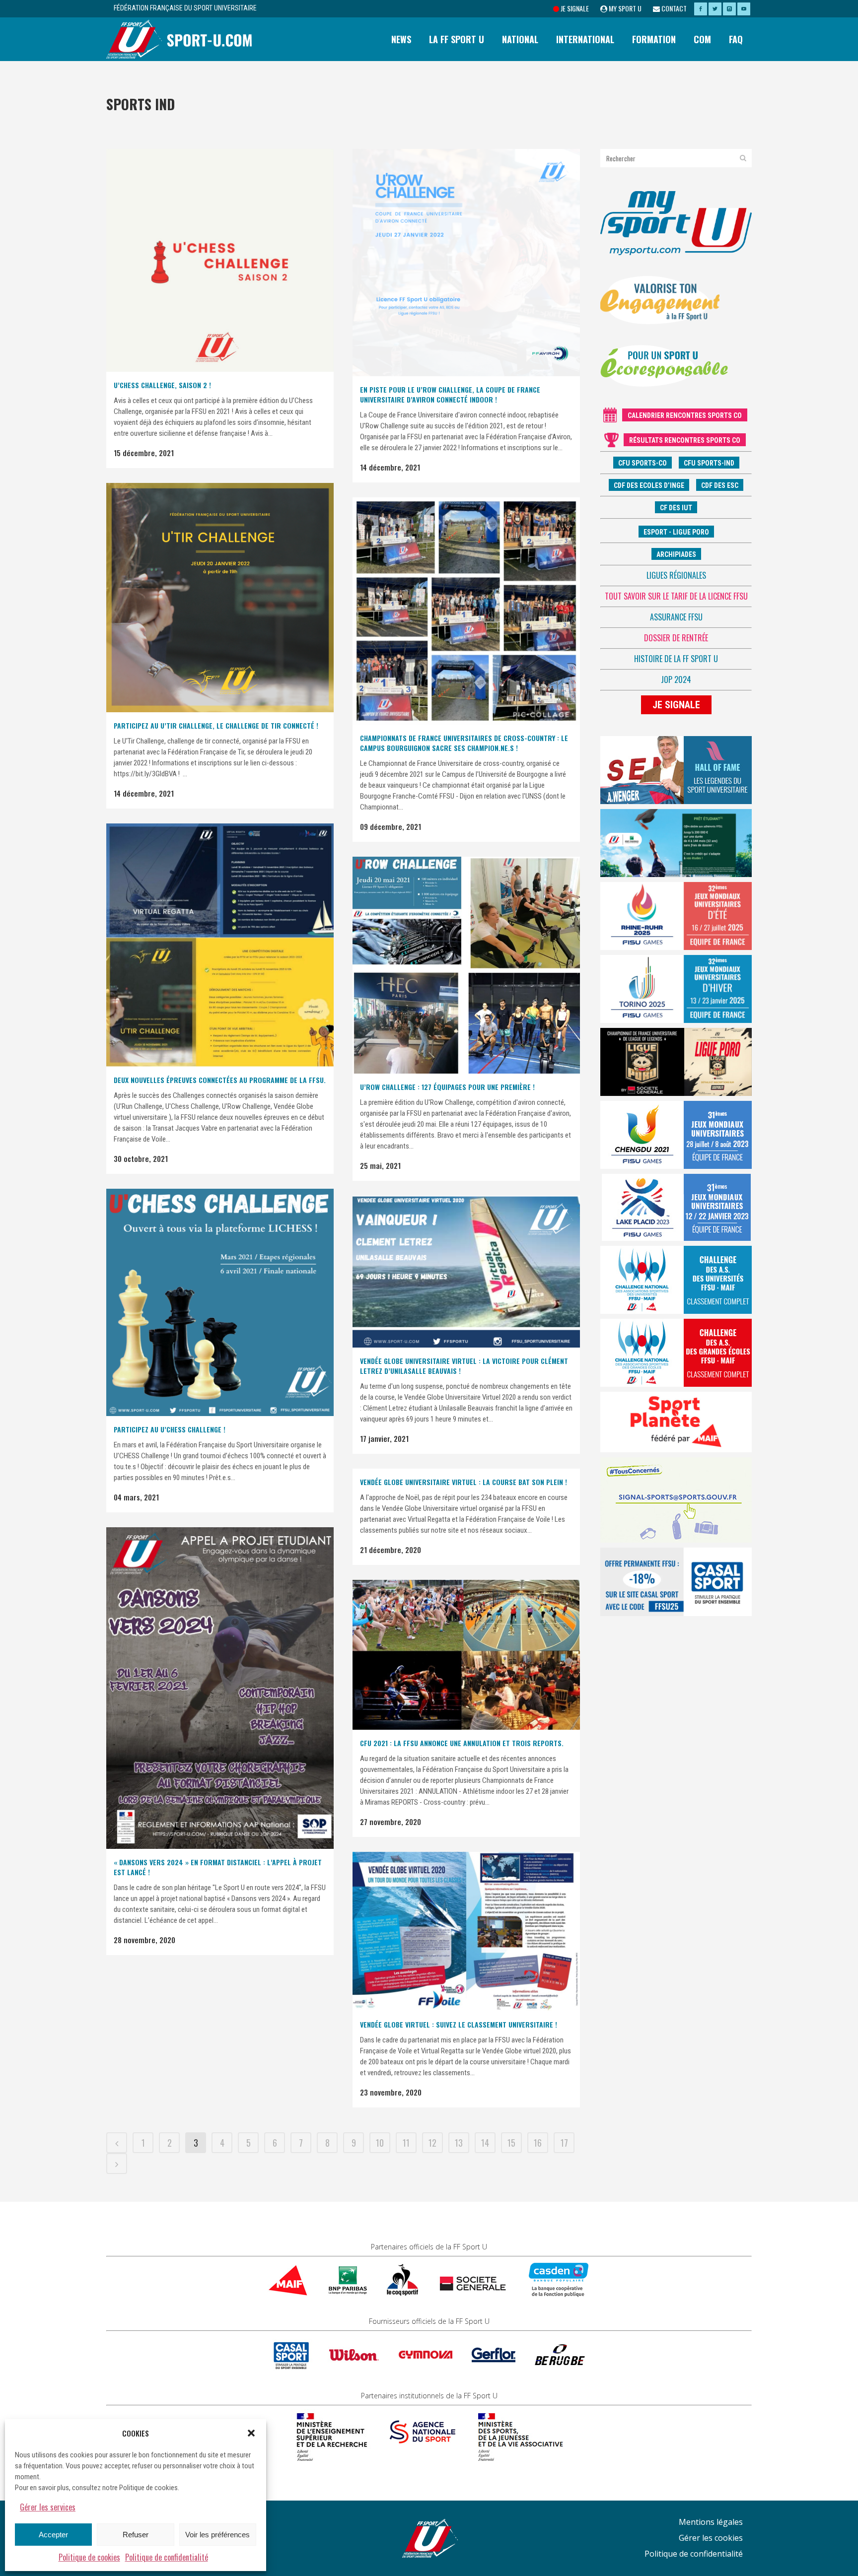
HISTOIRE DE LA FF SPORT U (676, 659)
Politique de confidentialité (167, 2557)
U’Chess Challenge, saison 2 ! (162, 385)
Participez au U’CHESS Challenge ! (170, 1429)
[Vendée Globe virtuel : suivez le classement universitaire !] (466, 1932)
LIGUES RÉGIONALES (676, 575)
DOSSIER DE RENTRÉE (676, 638)
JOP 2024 (676, 679)
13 (459, 2143)
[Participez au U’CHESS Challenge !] (220, 1302)
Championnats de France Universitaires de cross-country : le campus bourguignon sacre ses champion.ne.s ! (464, 743)
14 (485, 2143)
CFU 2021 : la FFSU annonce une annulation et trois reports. (462, 1743)
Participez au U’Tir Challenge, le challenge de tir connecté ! (216, 725)
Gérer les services (48, 2507)
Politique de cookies (89, 2557)
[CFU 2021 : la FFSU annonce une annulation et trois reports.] (466, 1655)
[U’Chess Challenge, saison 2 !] (220, 260)
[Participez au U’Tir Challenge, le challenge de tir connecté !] (220, 598)
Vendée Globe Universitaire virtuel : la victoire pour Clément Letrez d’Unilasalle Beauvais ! (464, 1366)
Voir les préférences (217, 2535)
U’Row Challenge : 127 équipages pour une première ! (447, 1087)
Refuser (136, 2535)
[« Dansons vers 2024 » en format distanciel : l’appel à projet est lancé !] (220, 1688)
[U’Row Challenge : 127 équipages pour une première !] (466, 965)
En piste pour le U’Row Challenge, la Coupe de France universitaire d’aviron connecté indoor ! (450, 394)
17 (564, 2143)
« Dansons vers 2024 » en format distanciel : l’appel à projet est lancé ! (218, 1867)
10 (380, 2143)
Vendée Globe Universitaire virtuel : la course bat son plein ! (464, 1482)
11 (406, 2143)
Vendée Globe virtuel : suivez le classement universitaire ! (459, 2024)
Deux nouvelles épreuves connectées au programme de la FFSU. (220, 1080)
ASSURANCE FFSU (676, 617)
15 (511, 2143)
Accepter (53, 2535)
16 (538, 2143)
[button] (251, 2433)
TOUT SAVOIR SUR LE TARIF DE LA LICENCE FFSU (676, 596)
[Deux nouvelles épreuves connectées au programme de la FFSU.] (220, 945)
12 (432, 2143)
